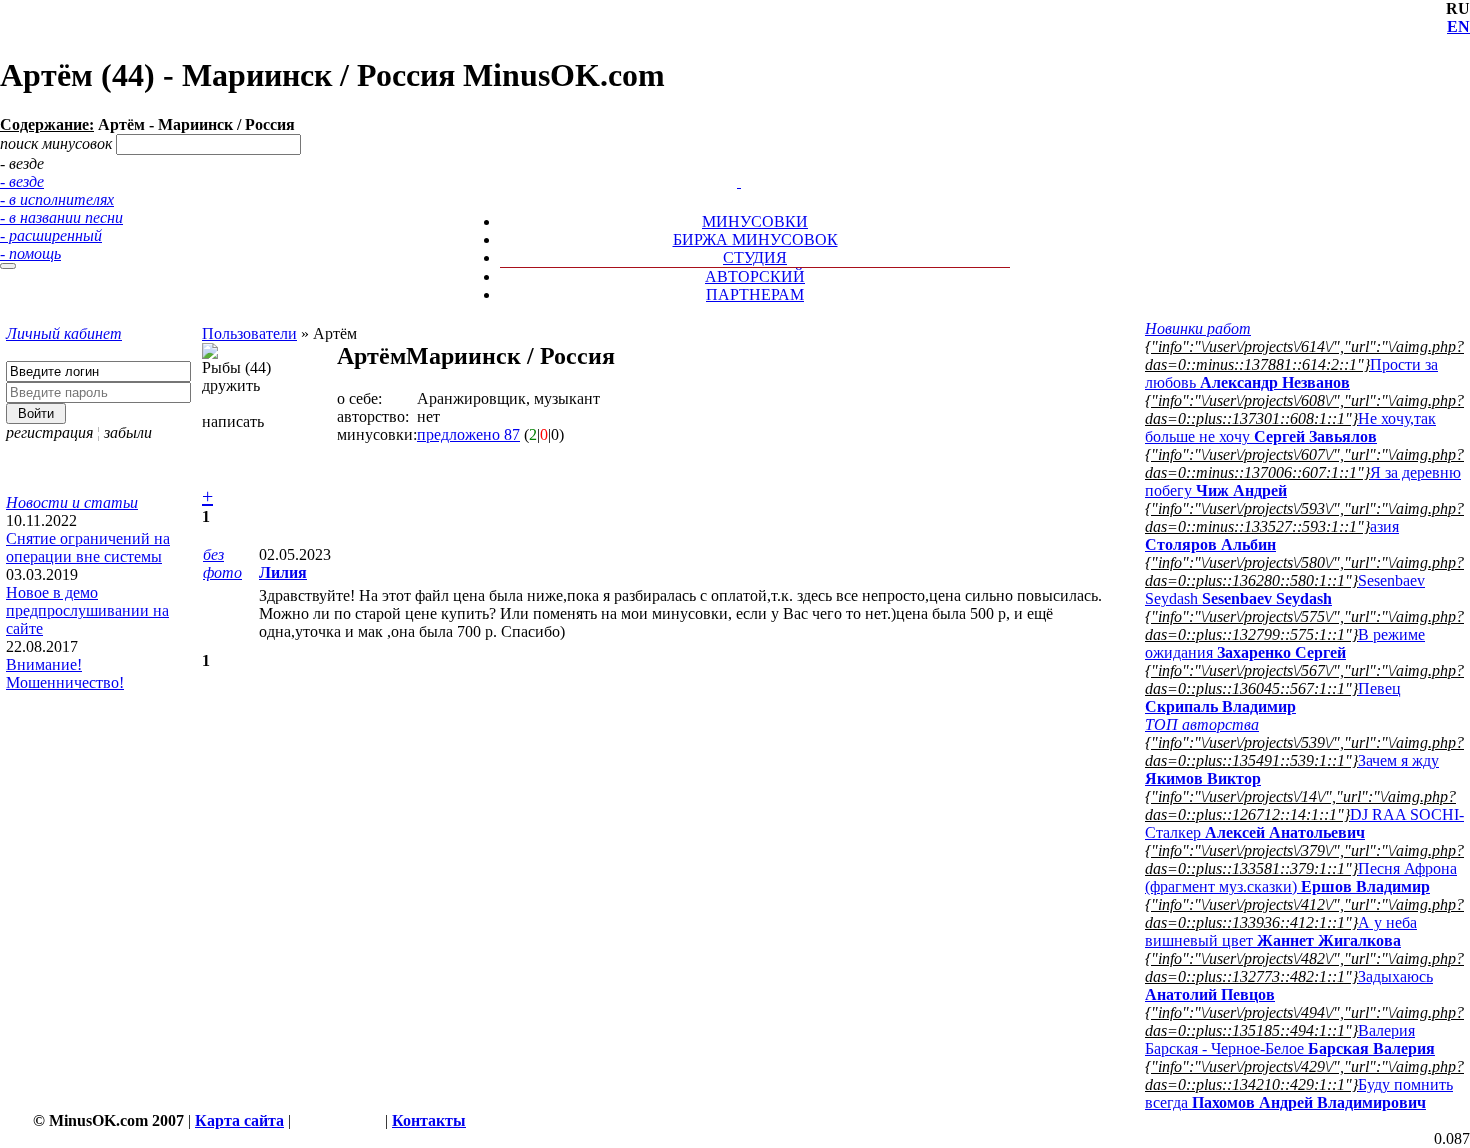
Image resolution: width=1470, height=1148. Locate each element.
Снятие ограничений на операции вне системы (88, 547)
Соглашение (338, 1120)
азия (1272, 535)
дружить (231, 385)
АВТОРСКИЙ (755, 276)
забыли (128, 432)
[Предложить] (741, 163)
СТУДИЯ (755, 257)
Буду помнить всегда (1299, 1093)
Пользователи (249, 333)
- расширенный (51, 235)
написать (233, 421)
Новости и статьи (72, 502)
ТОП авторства (1202, 724)
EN (1458, 26)
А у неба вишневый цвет (1281, 931)
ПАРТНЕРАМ (755, 294)
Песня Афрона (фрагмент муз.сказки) (1301, 877)
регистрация (49, 432)
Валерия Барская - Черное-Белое (1290, 1039)
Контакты (429, 1120)
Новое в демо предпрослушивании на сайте (87, 610)
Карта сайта (239, 1120)
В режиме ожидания (1285, 643)
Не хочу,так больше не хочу (1290, 427)
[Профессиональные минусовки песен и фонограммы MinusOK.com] (739, 181)
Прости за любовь (1291, 373)
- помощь (30, 253)
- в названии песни (61, 217)
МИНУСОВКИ (755, 221)
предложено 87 (468, 434)
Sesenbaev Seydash (1285, 589)
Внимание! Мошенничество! (65, 673)
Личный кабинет (64, 333)
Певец (1273, 697)
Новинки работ (1198, 328)
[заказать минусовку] (730, 163)
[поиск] (8, 266)
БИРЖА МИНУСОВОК (755, 239)
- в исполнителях (57, 199)
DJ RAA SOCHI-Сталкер (1304, 823)
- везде (22, 181)
